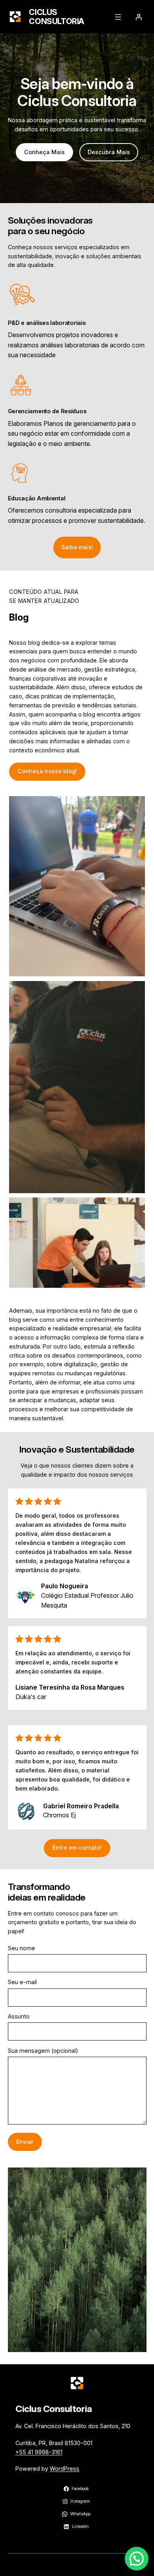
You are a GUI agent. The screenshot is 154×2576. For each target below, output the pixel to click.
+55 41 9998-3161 (39, 2452)
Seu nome (22, 1948)
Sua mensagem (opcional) (43, 2051)
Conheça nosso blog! (47, 771)
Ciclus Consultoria (56, 17)
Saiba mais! (77, 547)
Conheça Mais (44, 152)
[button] (137, 2559)
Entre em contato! (77, 1848)
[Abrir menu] (118, 17)
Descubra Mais (109, 152)
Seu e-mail (22, 1982)
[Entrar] (139, 17)
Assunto (19, 2016)
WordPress (65, 2469)
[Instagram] (118, 2565)
